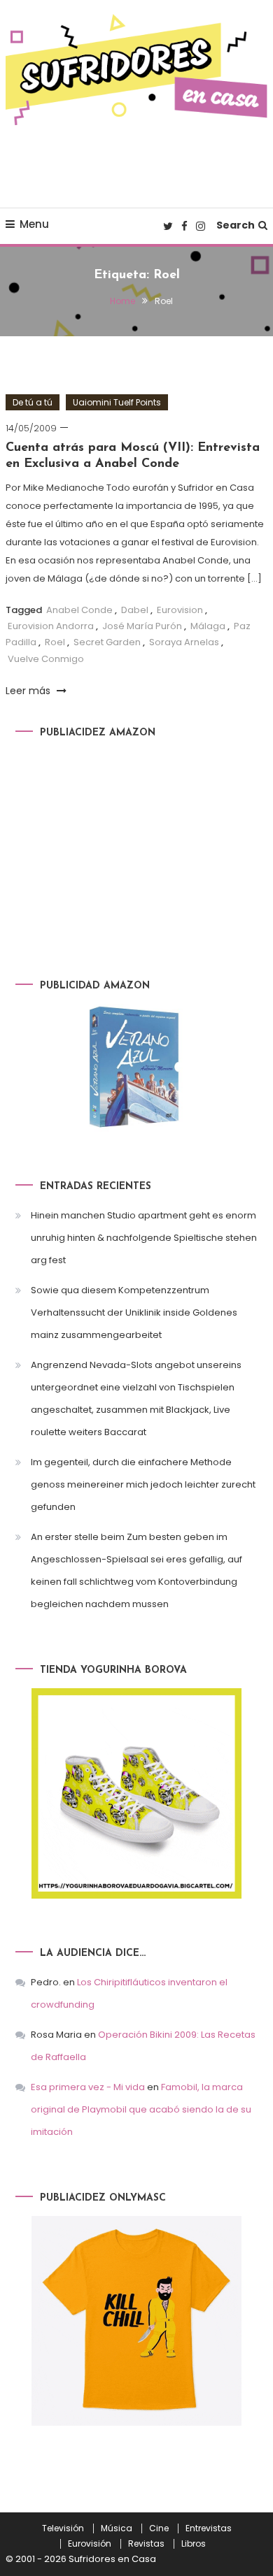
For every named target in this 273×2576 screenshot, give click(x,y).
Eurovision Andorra (51, 626)
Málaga (208, 626)
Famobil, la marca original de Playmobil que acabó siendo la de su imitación (141, 2109)
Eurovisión (90, 2544)
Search (236, 225)
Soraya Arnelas (184, 642)
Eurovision (180, 610)
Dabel (135, 610)
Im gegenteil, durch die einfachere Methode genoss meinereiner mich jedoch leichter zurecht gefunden (143, 1484)
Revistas (146, 2544)
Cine (159, 2528)
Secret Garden (107, 642)
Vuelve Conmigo (46, 659)
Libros (194, 2544)
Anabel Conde (79, 610)
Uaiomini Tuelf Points (117, 402)
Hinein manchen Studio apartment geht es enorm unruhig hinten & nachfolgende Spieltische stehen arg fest (144, 1238)
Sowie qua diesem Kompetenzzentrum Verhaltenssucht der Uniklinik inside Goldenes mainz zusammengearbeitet (134, 1312)
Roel (55, 642)
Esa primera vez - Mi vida (88, 2087)
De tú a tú (33, 402)
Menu (34, 224)
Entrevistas (209, 2528)
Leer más (29, 691)
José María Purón (142, 626)
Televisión (63, 2528)
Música (117, 2528)
